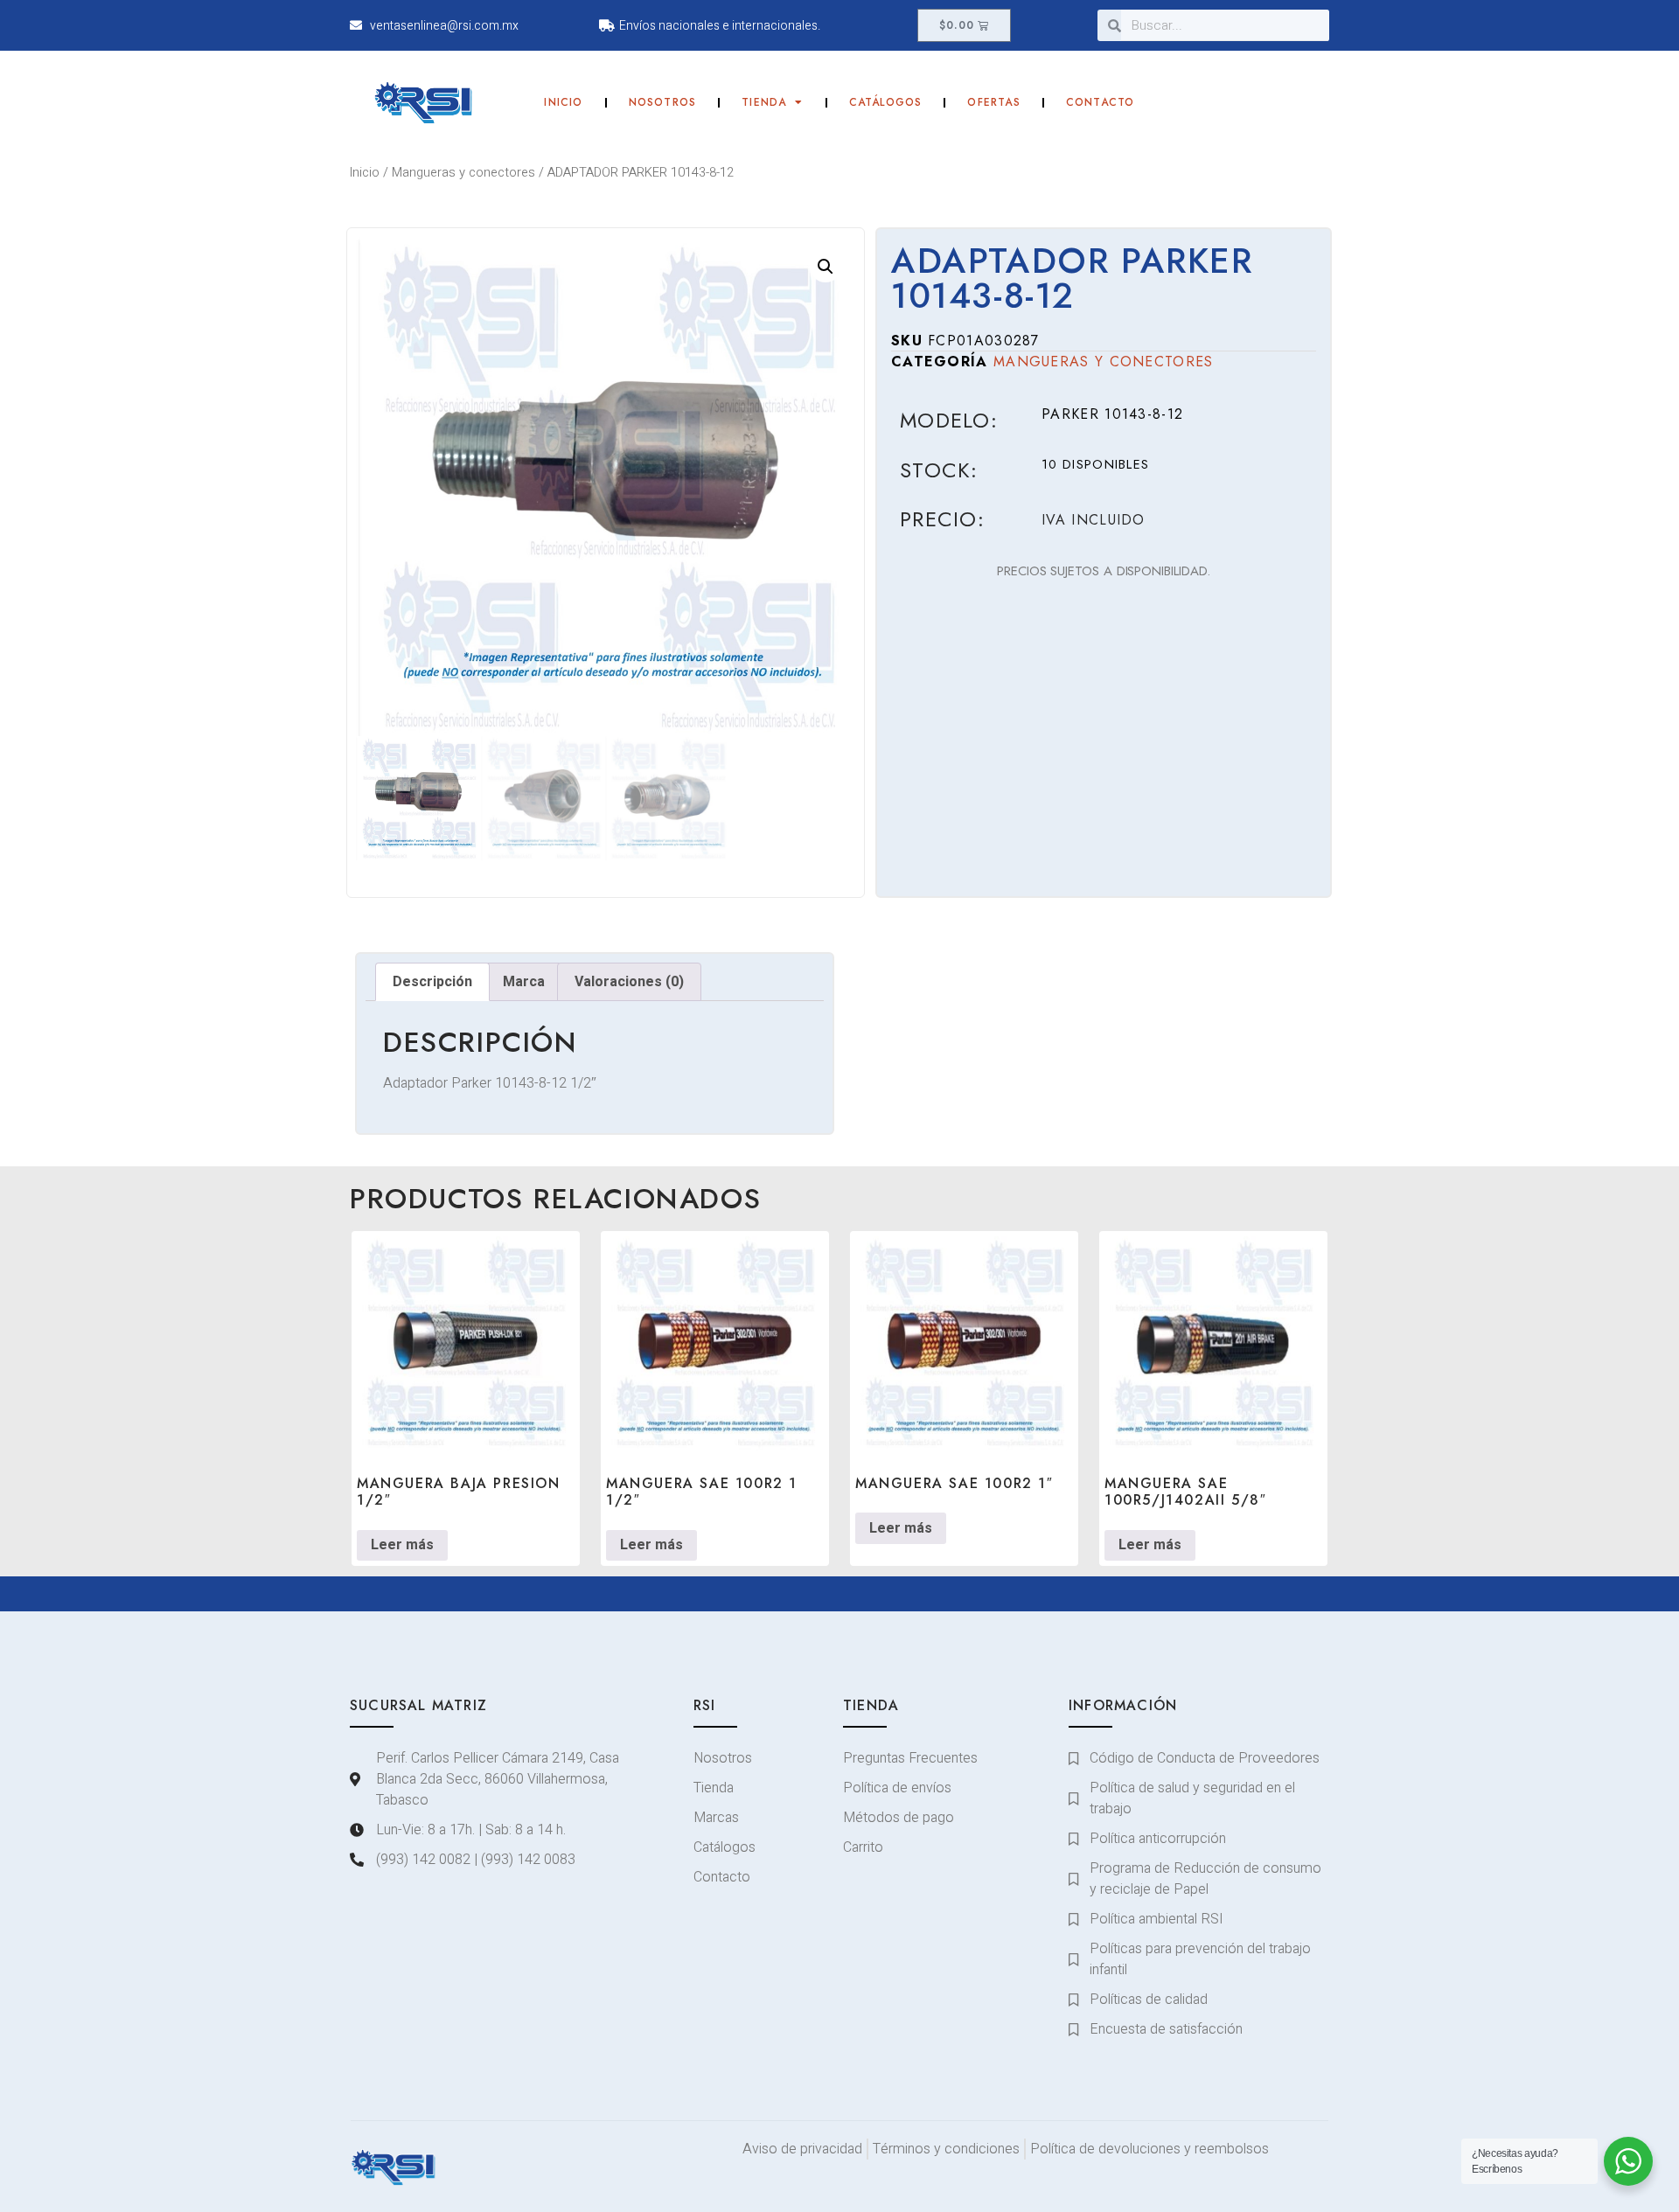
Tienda (764, 102)
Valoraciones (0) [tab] (629, 982)
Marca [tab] (524, 982)
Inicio (563, 102)
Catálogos (886, 102)
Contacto (1101, 102)
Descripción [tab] (432, 982)
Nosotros (663, 102)
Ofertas (993, 102)
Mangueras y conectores (463, 173)
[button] (826, 267)
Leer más (402, 1545)
